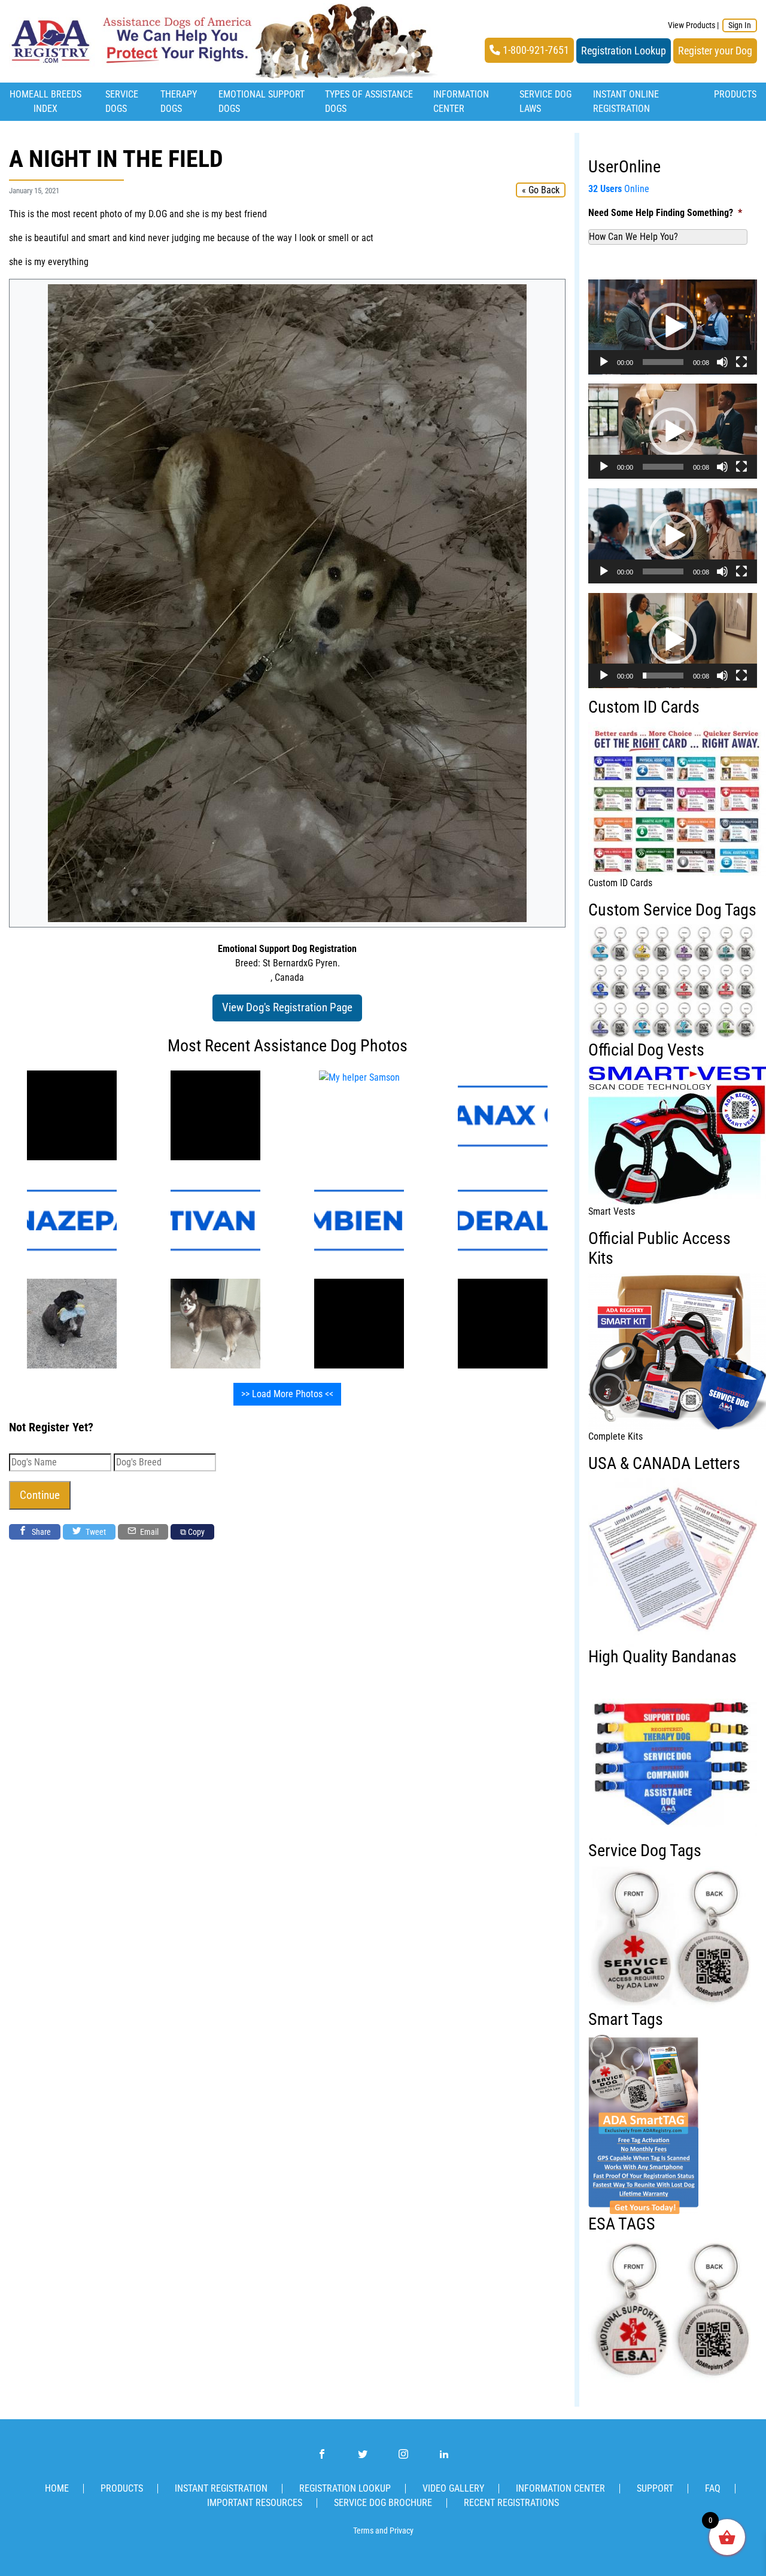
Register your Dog (715, 51)
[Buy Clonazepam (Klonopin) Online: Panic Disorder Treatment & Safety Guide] (72, 1219)
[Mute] (722, 362)
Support (655, 2488)
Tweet (95, 1532)
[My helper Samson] (72, 1114)
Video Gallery (453, 2488)
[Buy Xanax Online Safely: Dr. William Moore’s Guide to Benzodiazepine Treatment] (503, 1114)
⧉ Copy (192, 1532)
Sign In (740, 25)
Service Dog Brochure (383, 2503)
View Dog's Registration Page (287, 1007)
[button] (673, 327)
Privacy (402, 2531)
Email (148, 1532)
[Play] (604, 362)
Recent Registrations (511, 2503)
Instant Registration (221, 2488)
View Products (691, 25)
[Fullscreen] (741, 362)
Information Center (560, 2488)
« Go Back (541, 190)
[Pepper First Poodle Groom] (72, 1323)
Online (619, 189)
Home (22, 94)
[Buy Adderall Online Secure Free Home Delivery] (503, 1219)
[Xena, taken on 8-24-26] (215, 1323)
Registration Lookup (624, 51)
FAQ (713, 2488)
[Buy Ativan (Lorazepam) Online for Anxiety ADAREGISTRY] (215, 1219)
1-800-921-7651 (535, 50)
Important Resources (255, 2503)
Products (735, 94)
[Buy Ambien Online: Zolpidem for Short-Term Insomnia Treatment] (359, 1219)
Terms (363, 2531)
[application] (673, 327)
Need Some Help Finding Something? (665, 213)
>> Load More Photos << (287, 1394)
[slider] (663, 362)
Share (40, 1532)
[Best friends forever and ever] (359, 1323)
